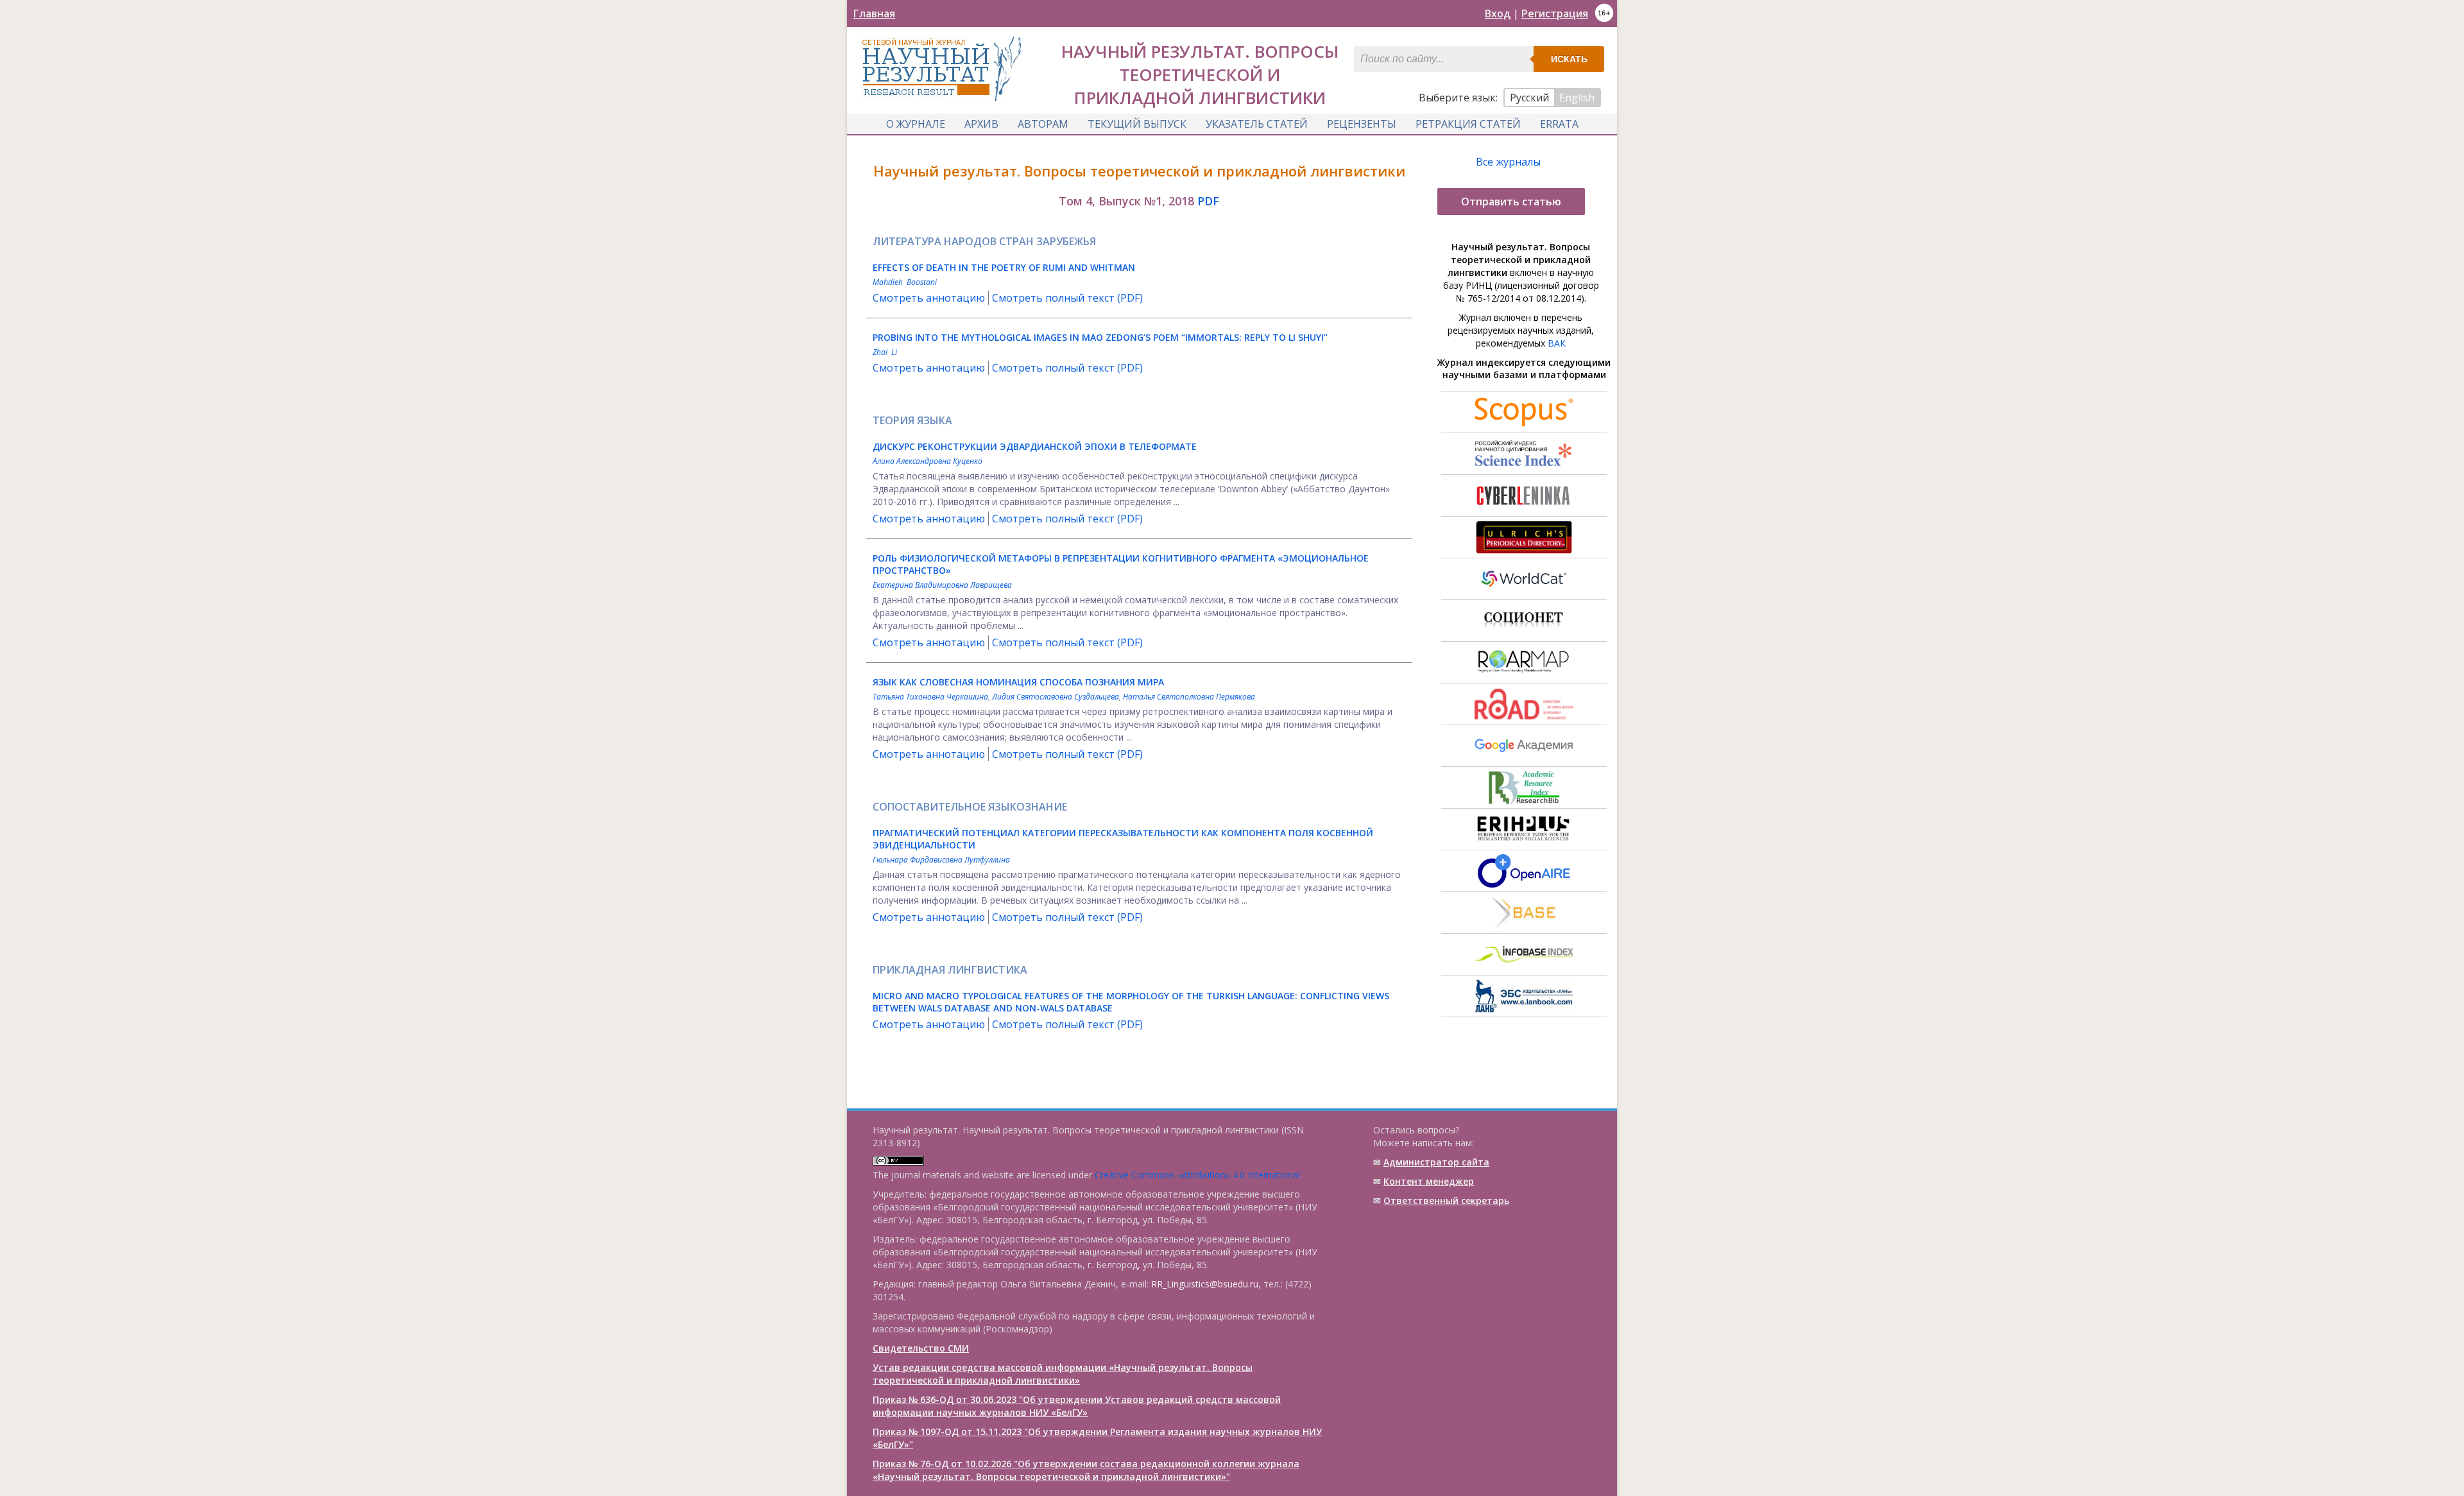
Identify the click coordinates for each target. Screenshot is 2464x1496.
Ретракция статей (1468, 124)
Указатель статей (1257, 124)
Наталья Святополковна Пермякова (1189, 697)
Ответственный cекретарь (1446, 1200)
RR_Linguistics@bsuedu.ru (1205, 1284)
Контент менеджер (1429, 1181)
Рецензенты (1362, 124)
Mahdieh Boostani (905, 282)
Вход (1498, 13)
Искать (1569, 59)
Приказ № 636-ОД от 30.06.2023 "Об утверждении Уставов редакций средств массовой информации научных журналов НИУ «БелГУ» (1077, 1406)
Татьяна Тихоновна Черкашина (930, 697)
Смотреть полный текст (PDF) (1067, 298)
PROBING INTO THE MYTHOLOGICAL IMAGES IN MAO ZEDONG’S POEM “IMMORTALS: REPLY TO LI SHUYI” (1100, 337)
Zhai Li (885, 352)
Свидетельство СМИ (921, 1348)
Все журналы (1508, 162)
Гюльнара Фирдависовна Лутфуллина (941, 860)
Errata (1559, 124)
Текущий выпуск (1137, 124)
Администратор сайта (1436, 1162)
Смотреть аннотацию (929, 298)
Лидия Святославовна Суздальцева (1056, 697)
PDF (1208, 201)
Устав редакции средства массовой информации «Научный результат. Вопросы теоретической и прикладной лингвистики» (1063, 1374)
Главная (874, 13)
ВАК (1557, 343)
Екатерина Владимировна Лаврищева (942, 585)
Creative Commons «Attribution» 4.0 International (1197, 1175)
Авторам (1043, 124)
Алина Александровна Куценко (928, 461)
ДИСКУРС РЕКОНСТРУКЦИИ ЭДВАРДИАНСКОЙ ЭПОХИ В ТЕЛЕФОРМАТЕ (1035, 446)
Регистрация (1555, 13)
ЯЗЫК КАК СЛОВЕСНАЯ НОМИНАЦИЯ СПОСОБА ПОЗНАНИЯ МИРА (1018, 682)
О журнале (916, 124)
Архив (981, 124)
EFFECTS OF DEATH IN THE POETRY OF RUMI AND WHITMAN (1004, 267)
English (1577, 98)
